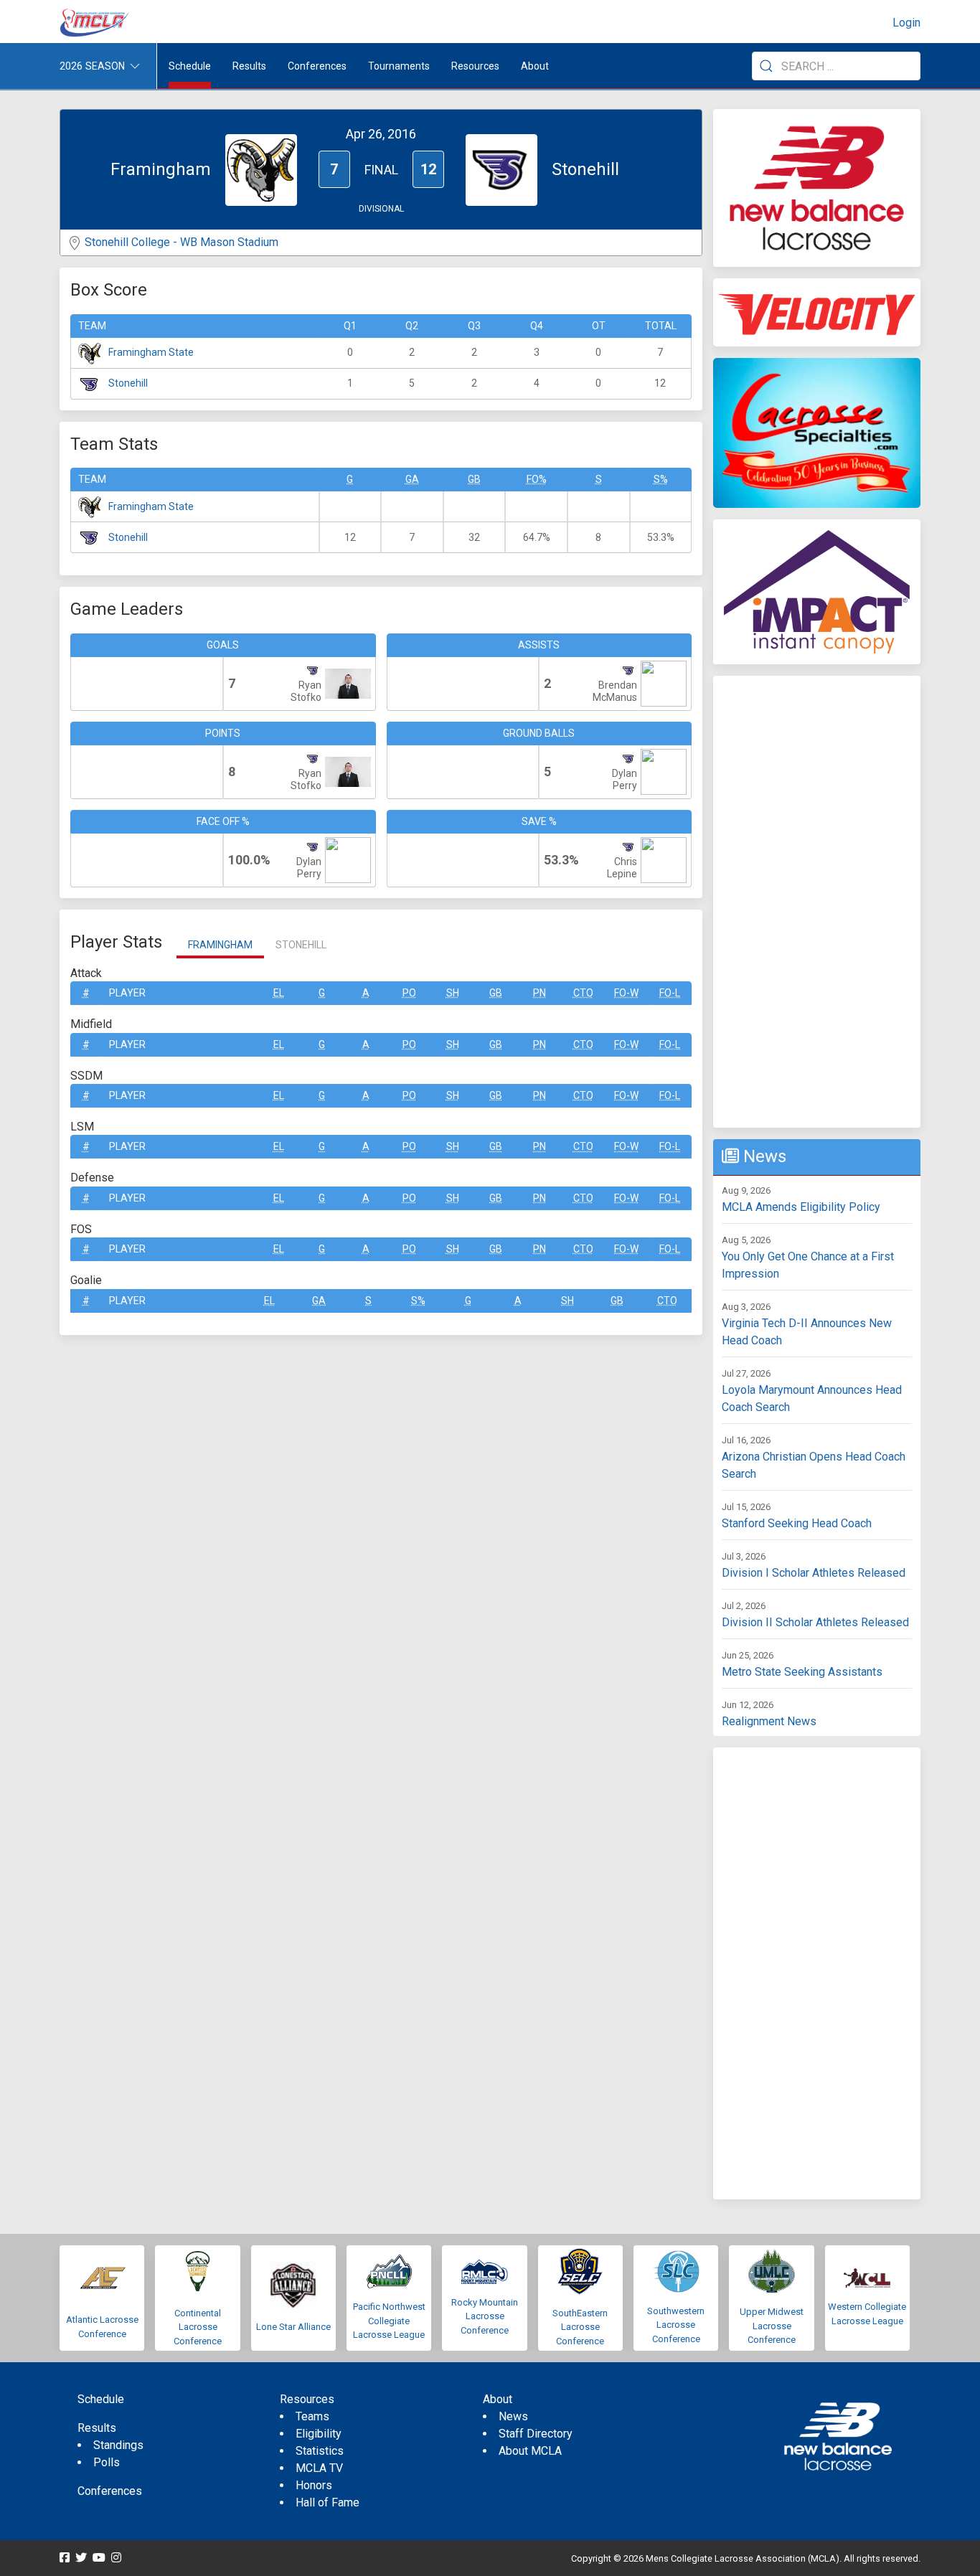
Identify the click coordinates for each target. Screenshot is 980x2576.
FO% (537, 479)
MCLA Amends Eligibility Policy (801, 1207)
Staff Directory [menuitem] (536, 2434)
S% (661, 479)
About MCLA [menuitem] (530, 2451)
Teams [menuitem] (312, 2416)
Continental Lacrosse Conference (198, 2327)
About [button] (535, 66)
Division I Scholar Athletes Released (814, 1573)
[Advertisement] (817, 902)
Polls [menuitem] (107, 2462)
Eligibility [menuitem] (319, 2434)
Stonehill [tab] (301, 945)
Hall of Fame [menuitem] (328, 2502)
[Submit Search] (766, 66)
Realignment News (769, 1721)
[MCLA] (95, 23)
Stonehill (128, 383)
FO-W (626, 993)
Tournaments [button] (399, 66)
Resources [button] (475, 66)
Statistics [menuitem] (320, 2451)
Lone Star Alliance (293, 2327)
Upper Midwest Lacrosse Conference (772, 2326)
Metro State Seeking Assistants (802, 1672)
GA (412, 479)
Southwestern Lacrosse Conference (676, 2325)
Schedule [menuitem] (190, 66)
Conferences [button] (317, 66)
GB (474, 479)
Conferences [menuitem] (110, 2491)
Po (409, 993)
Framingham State (151, 352)
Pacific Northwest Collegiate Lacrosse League (389, 2321)
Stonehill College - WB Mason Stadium (182, 242)
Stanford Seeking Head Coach (797, 1523)
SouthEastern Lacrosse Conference (580, 2327)
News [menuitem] (513, 2416)
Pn (540, 993)
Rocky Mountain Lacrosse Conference (485, 2316)
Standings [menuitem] (118, 2445)
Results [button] (249, 66)
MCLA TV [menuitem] (319, 2468)
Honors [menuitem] (314, 2485)
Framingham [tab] (220, 945)
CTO (583, 993)
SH (453, 993)
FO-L (670, 993)
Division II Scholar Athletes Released (815, 1622)
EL (279, 993)
